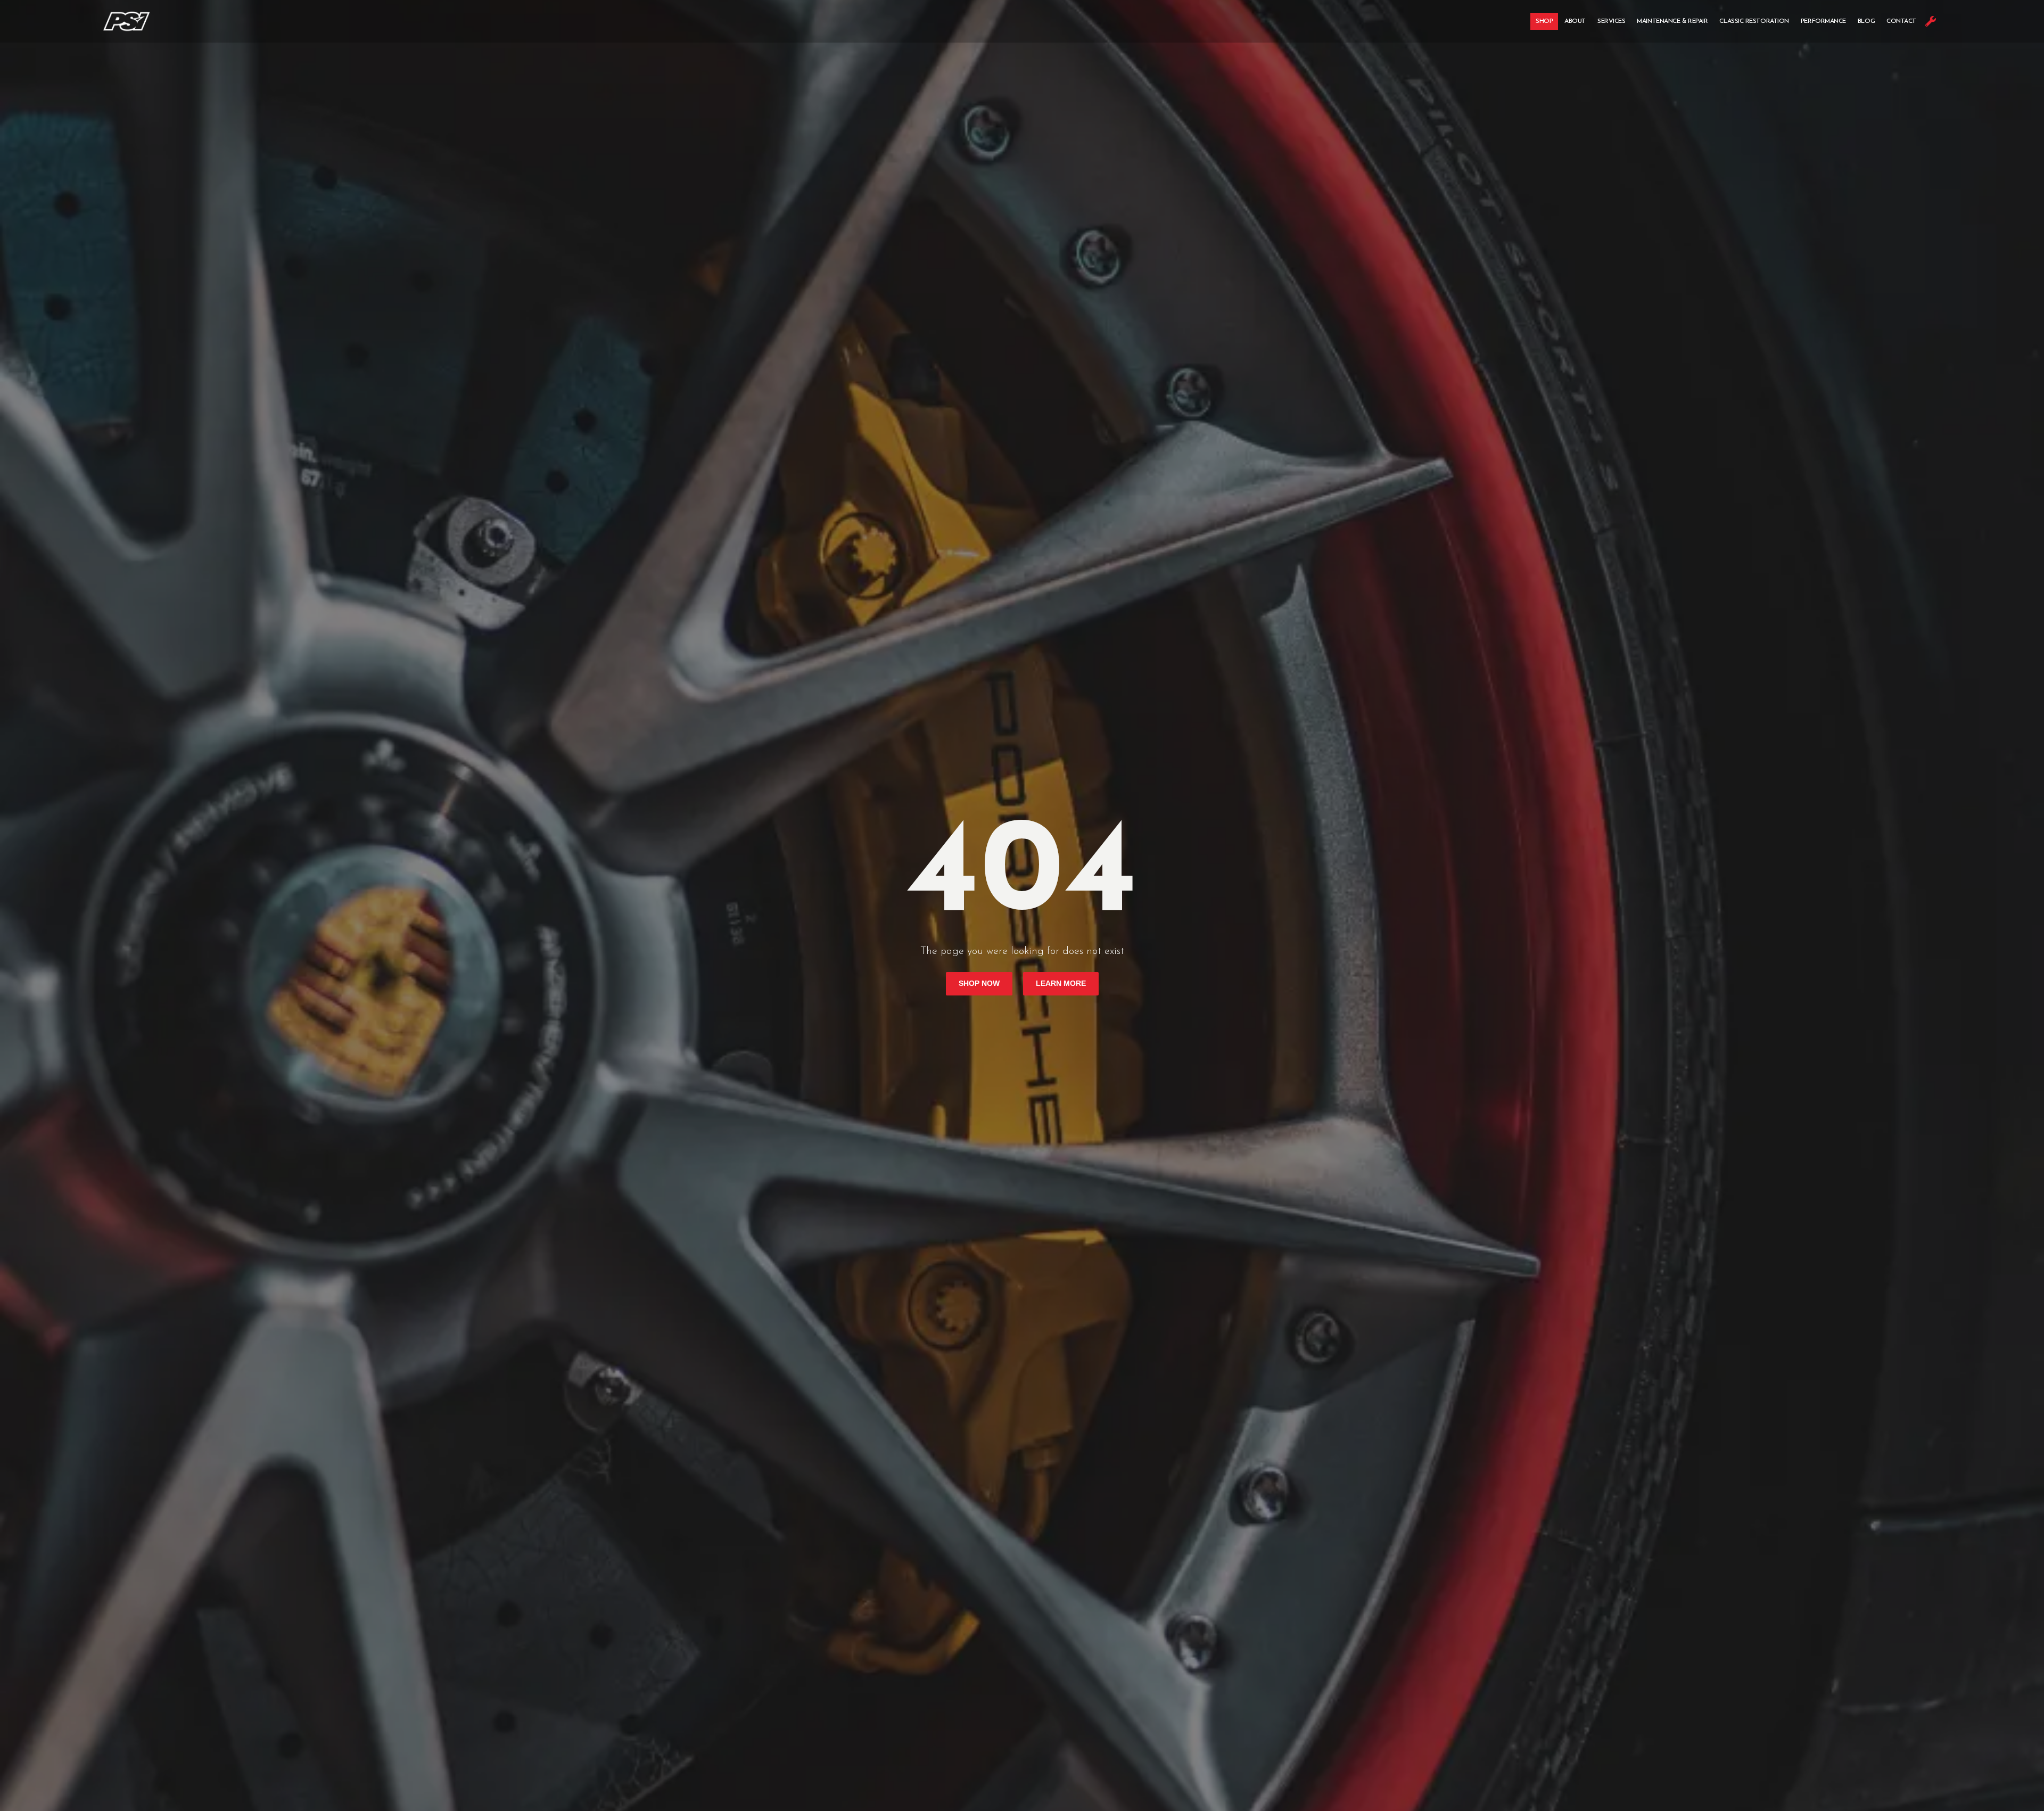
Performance (1823, 21)
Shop (1544, 21)
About (1575, 21)
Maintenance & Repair (1672, 21)
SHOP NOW (979, 983)
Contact (1901, 21)
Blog (1866, 21)
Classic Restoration (1754, 21)
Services (1611, 21)
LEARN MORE (1061, 983)
